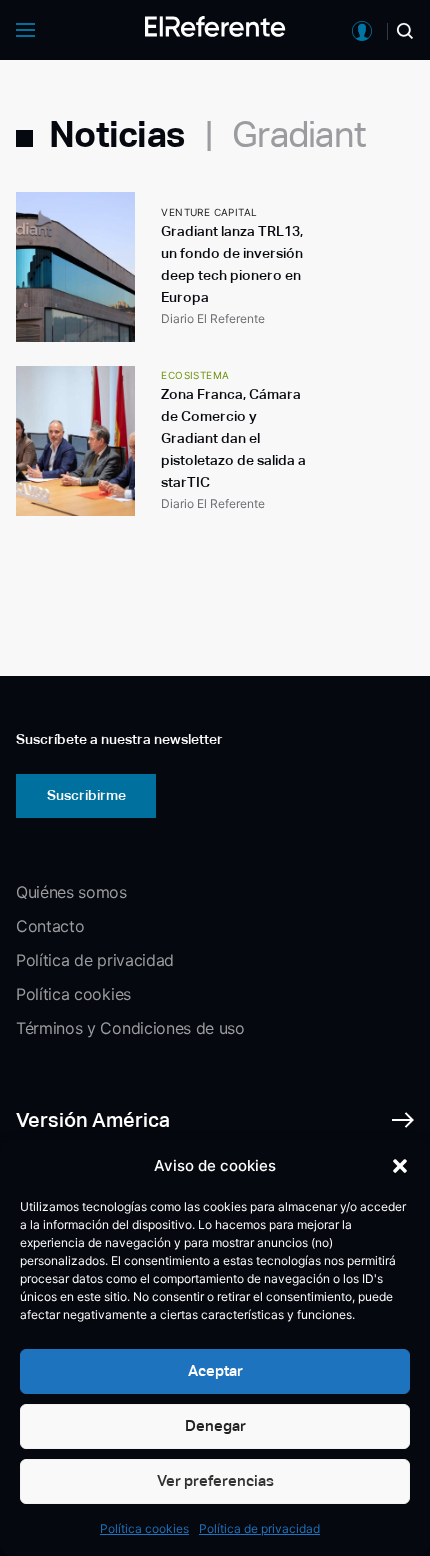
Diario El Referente (213, 318)
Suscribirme (86, 795)
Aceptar (215, 1370)
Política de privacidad (259, 1528)
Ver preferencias (215, 1480)
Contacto (50, 926)
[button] (400, 1166)
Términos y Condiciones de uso (130, 1028)
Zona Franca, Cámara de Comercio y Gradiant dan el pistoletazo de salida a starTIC (233, 438)
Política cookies (144, 1528)
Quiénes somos (71, 892)
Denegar (215, 1425)
